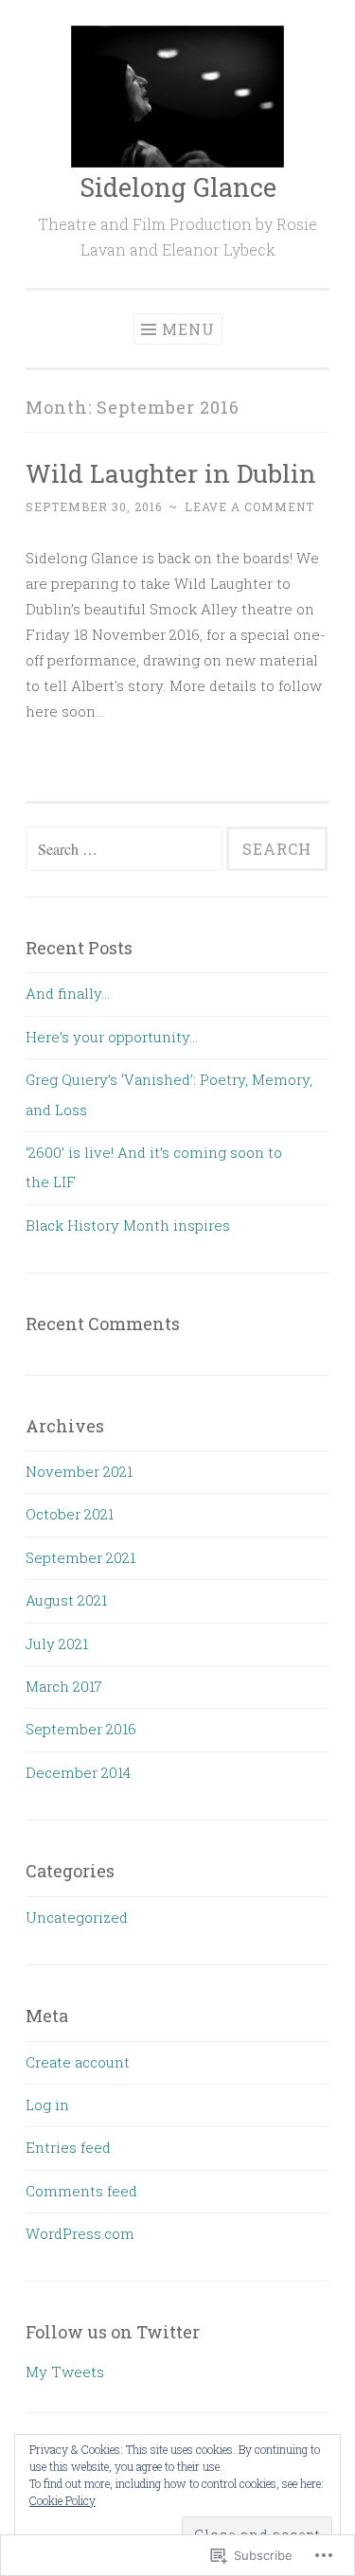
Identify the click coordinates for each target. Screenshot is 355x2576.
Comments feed (81, 2191)
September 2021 (80, 1557)
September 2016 (81, 1729)
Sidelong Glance (178, 187)
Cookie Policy (62, 2500)
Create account (78, 2062)
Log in (47, 2105)
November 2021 (79, 1471)
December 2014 (78, 1772)
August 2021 (66, 1600)
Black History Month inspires (128, 1225)
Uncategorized (77, 1917)
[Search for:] (126, 849)
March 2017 (64, 1686)
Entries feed (68, 2147)
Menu (188, 329)
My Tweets (65, 2372)
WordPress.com (80, 2233)
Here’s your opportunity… (112, 1037)
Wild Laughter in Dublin (171, 473)
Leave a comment (249, 506)
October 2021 (70, 1514)
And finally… (68, 993)
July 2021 (57, 1643)
